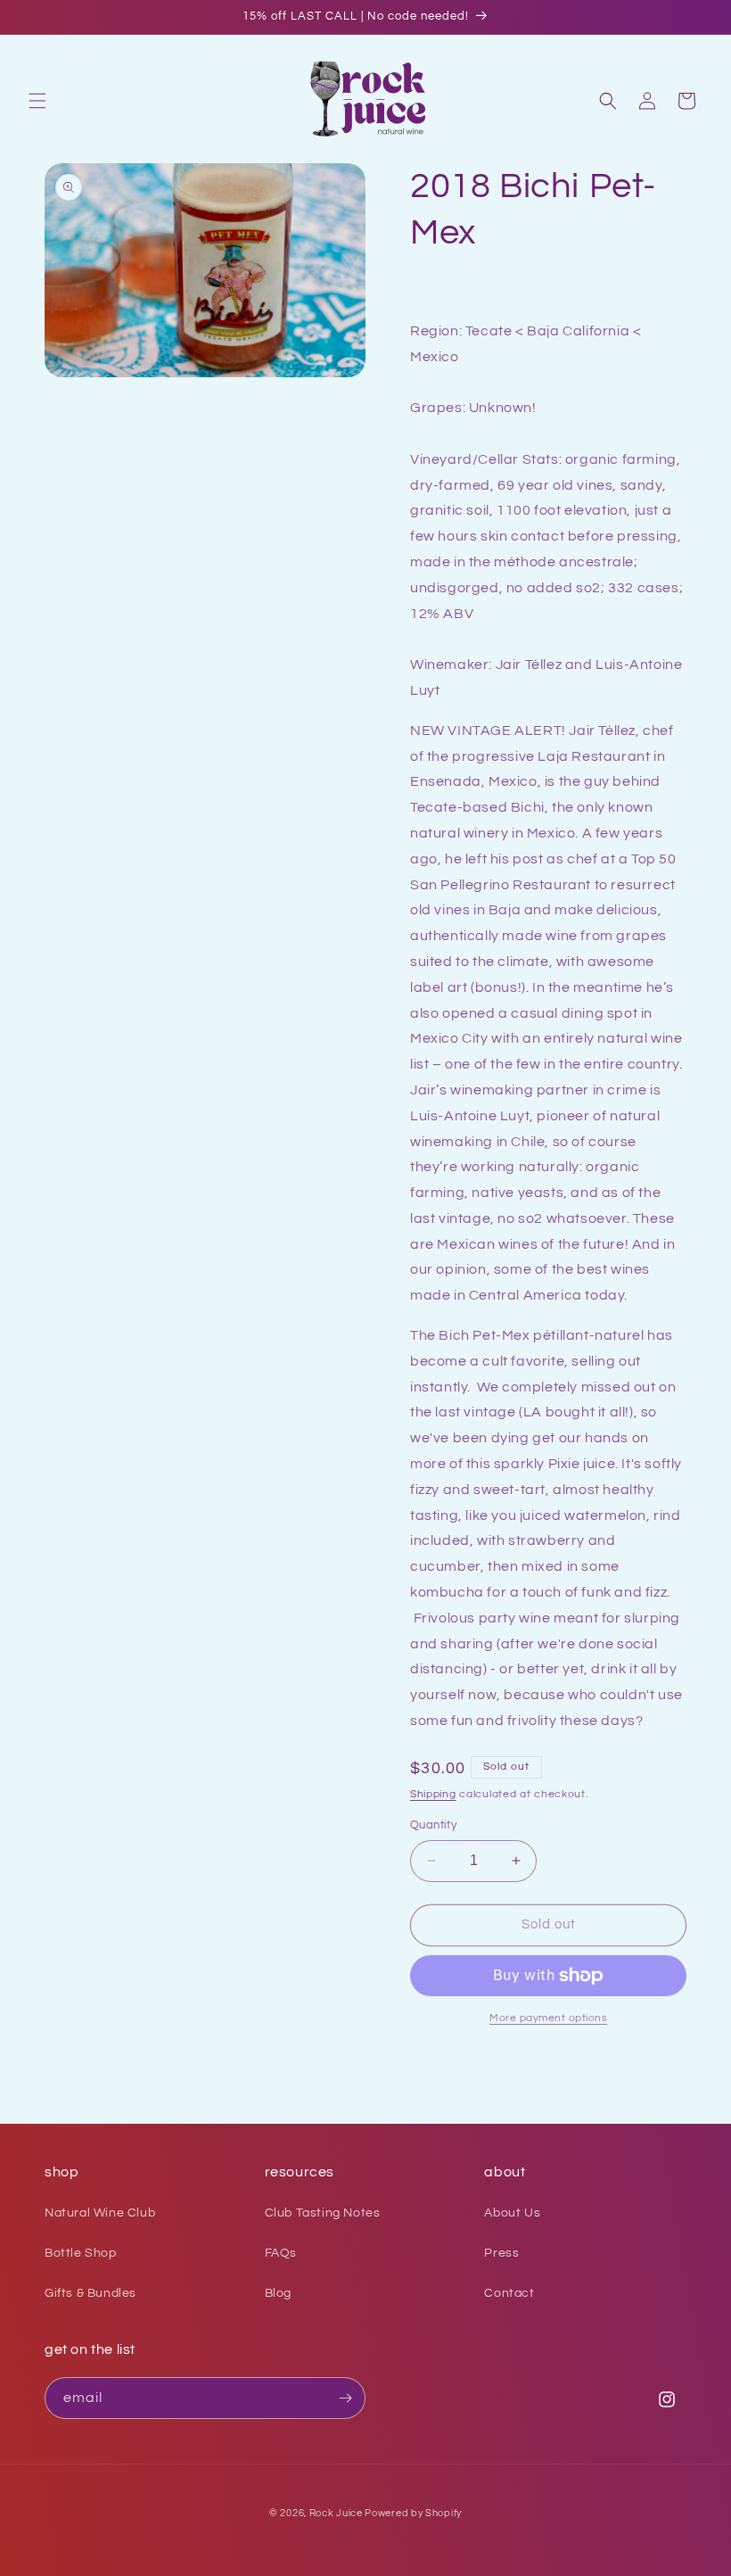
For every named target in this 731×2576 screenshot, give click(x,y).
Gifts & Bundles (90, 2293)
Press (501, 2253)
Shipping (433, 1794)
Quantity (433, 1825)
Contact (509, 2293)
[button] (37, 101)
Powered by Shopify (413, 2513)
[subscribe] (345, 2398)
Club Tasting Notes (323, 2213)
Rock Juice (337, 2513)
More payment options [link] (548, 2018)
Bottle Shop (81, 2253)
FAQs (281, 2253)
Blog (278, 2293)
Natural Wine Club (100, 2213)
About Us (512, 2213)
